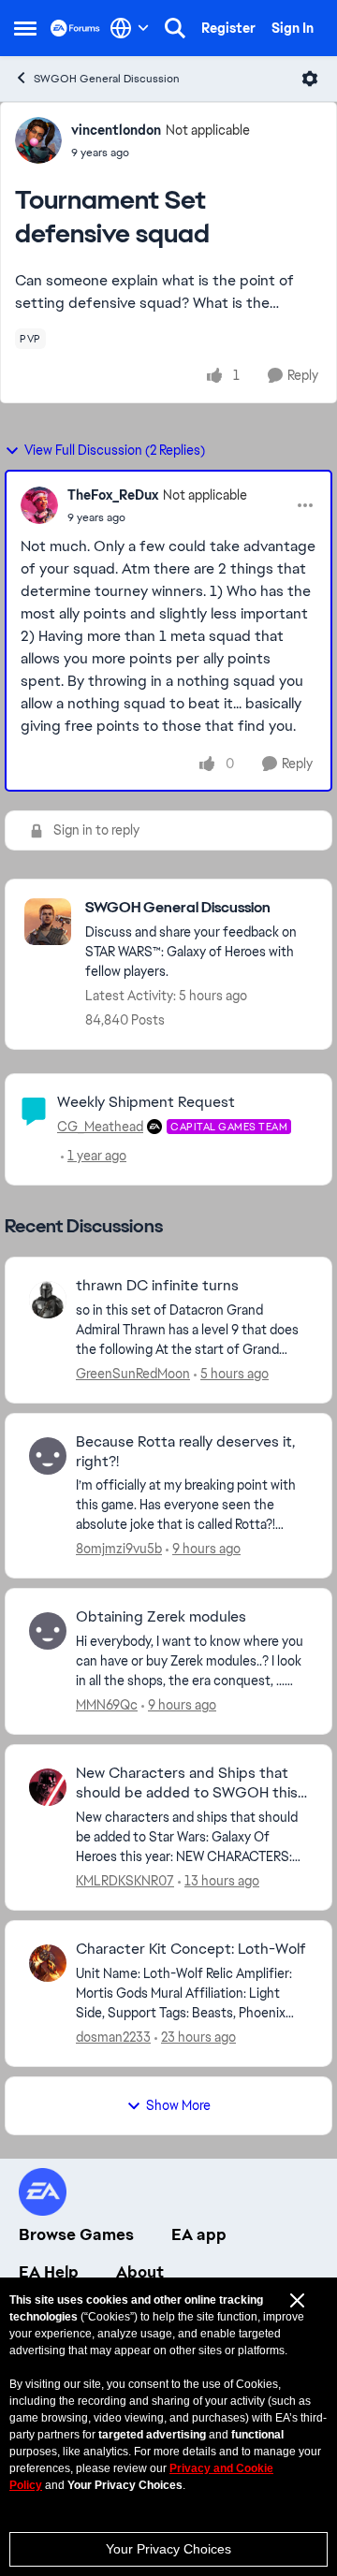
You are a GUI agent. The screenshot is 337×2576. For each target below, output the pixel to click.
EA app (199, 2234)
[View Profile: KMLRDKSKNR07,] (48, 1787)
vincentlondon (116, 130)
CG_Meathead (100, 1127)
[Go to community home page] (75, 28)
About (140, 2272)
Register (228, 28)
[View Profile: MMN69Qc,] (48, 1631)
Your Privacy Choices (168, 2549)
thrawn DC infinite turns (157, 1286)
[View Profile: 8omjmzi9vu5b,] (48, 1456)
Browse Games (76, 2234)
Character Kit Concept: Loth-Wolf (191, 1949)
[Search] (175, 28)
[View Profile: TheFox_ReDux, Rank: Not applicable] (39, 505)
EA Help (49, 2272)
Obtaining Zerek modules (161, 1617)
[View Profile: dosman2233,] (48, 1963)
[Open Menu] (310, 79)
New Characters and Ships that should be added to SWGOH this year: (187, 1783)
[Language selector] (130, 28)
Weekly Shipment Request (146, 1102)
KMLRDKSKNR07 (125, 1881)
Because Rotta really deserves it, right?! (185, 1452)
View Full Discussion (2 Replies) (115, 450)
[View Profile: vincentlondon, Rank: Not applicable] (38, 140)
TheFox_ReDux (113, 495)
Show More (178, 2105)
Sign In (293, 28)
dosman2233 (113, 2037)
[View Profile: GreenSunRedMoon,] (48, 1300)
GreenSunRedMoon (133, 1374)
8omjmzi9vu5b (119, 1549)
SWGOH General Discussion (107, 79)
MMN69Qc (107, 1705)
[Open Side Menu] (25, 28)
